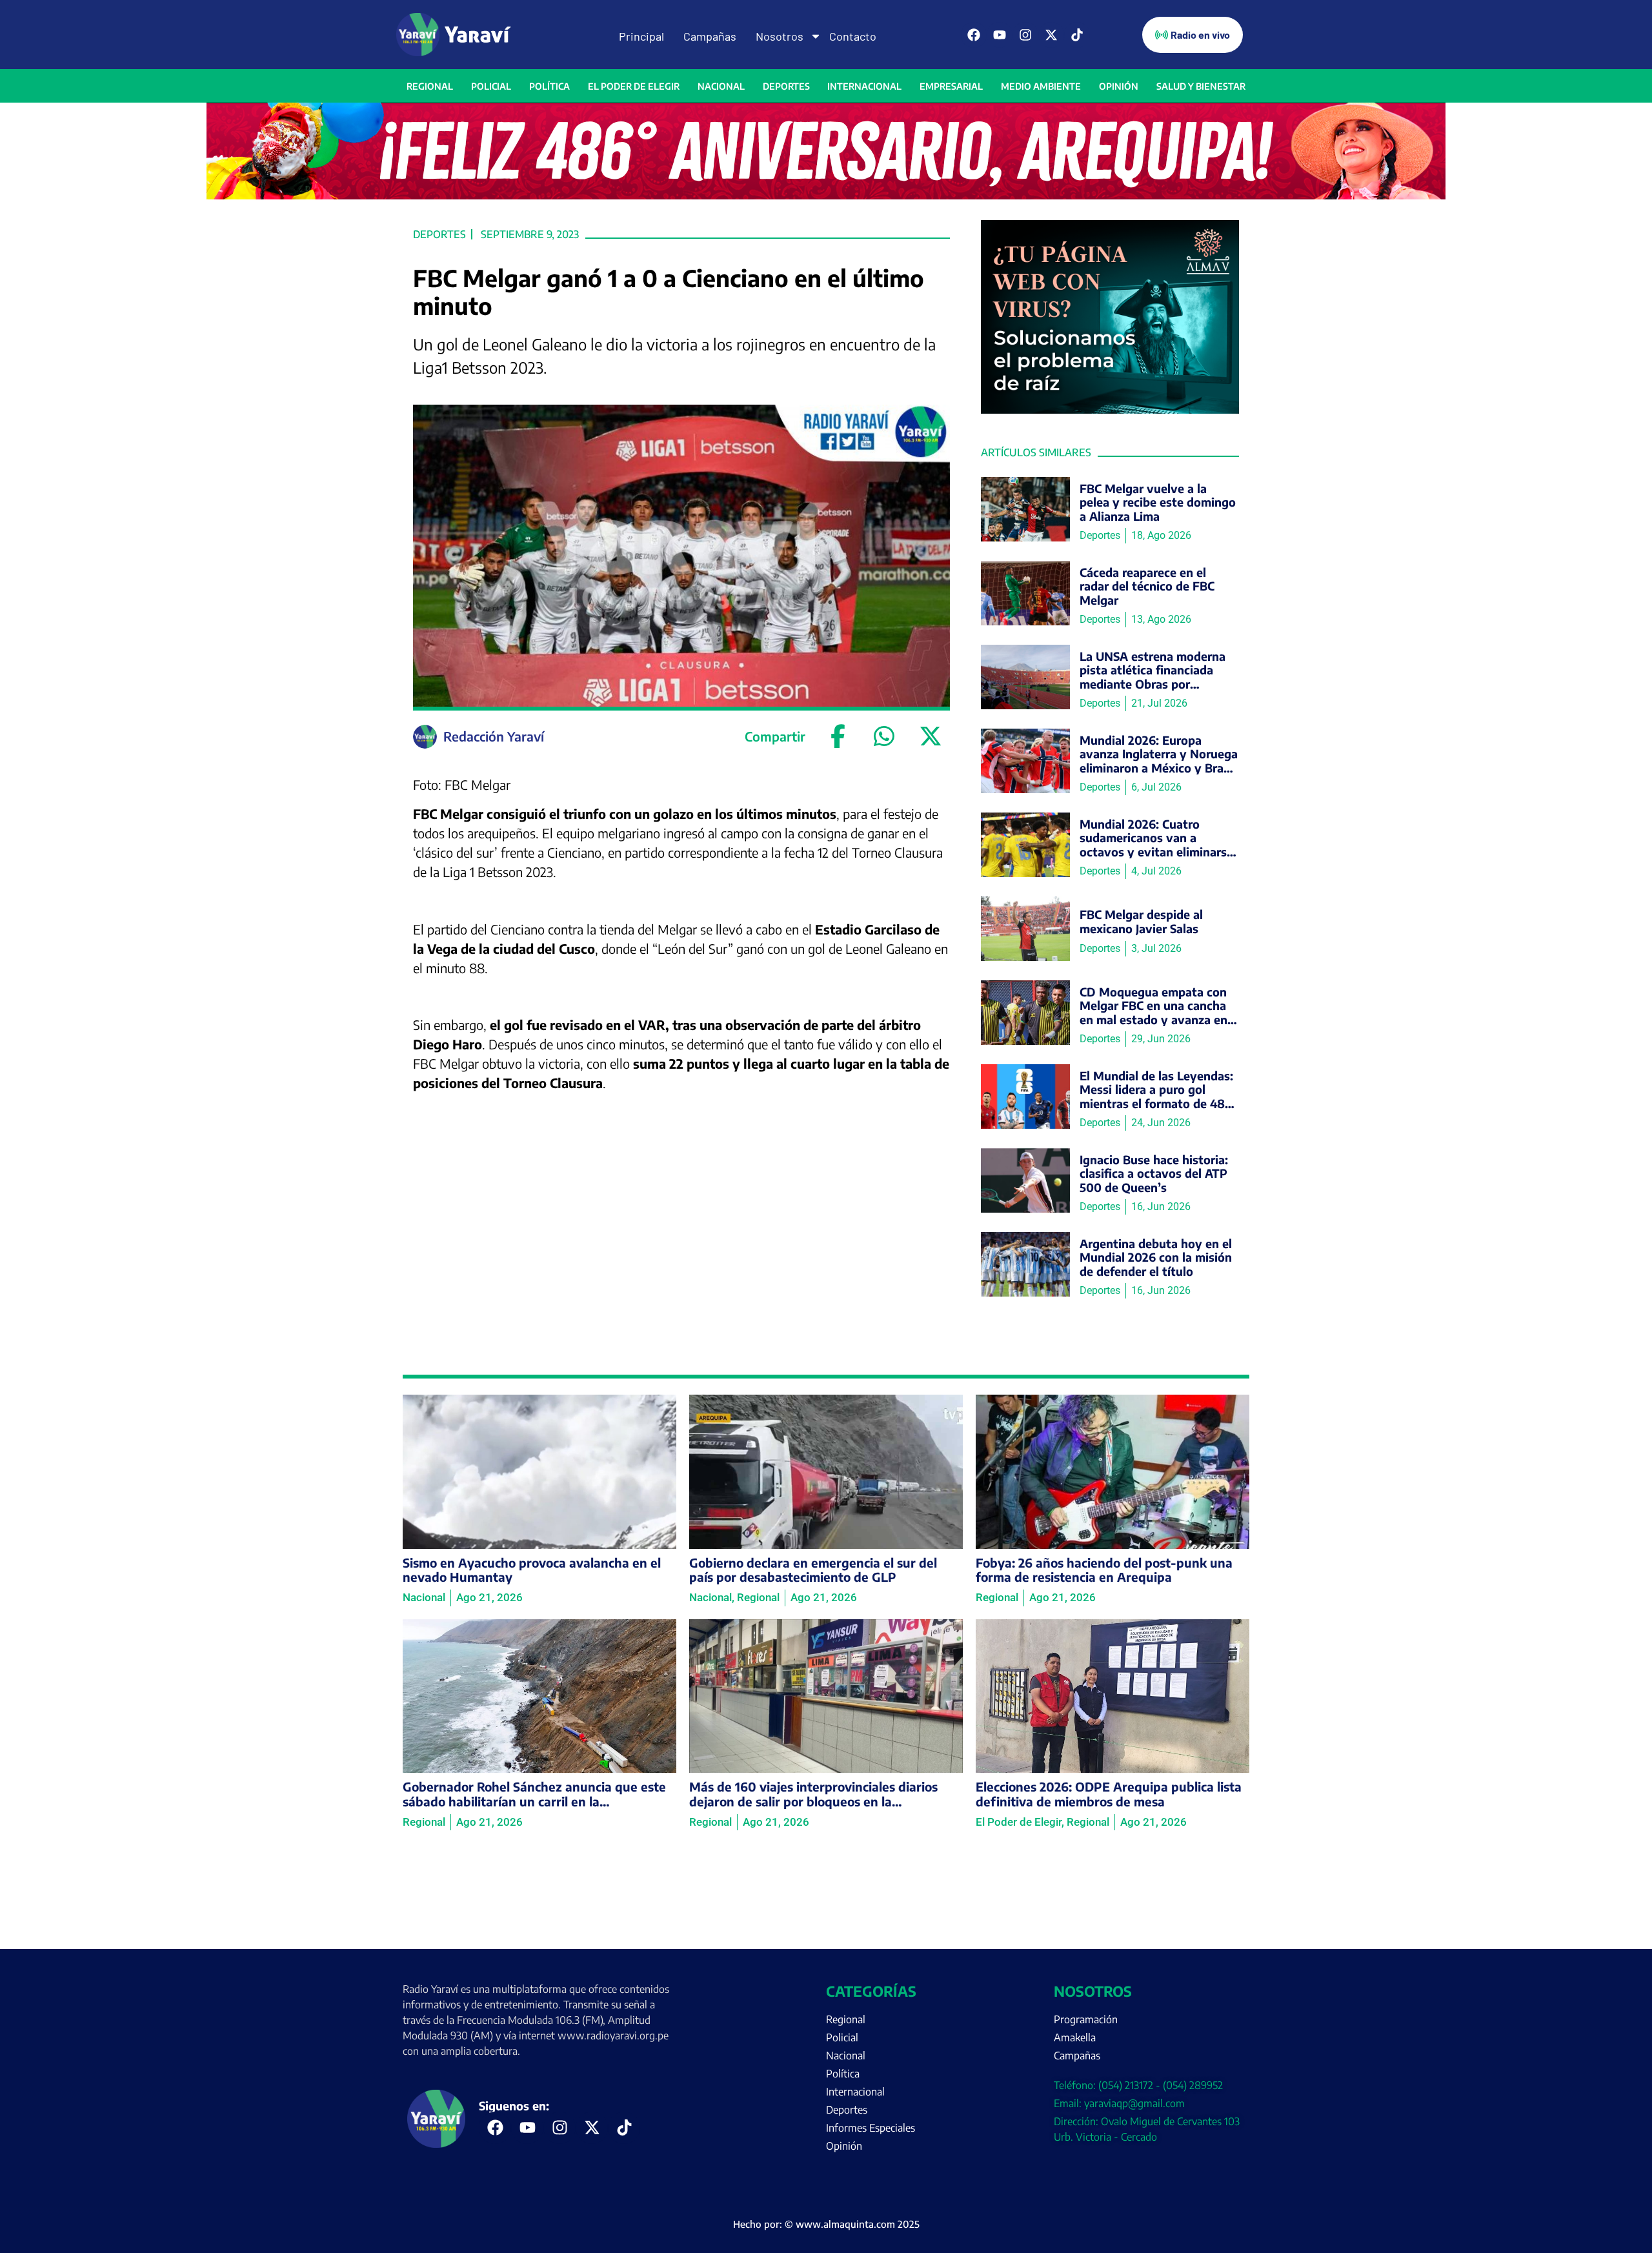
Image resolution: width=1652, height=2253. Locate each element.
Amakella (1075, 2037)
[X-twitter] (1051, 35)
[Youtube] (1000, 35)
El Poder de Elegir (634, 86)
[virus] (1110, 410)
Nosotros (780, 36)
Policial (491, 86)
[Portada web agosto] (826, 196)
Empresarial (951, 86)
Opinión (1119, 86)
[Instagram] (1025, 35)
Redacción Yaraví (494, 736)
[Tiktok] (1077, 35)
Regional (430, 86)
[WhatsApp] (884, 736)
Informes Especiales (871, 2128)
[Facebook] (974, 35)
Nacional (721, 86)
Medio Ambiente (1041, 86)
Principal (641, 36)
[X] (931, 736)
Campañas (710, 36)
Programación (1086, 2019)
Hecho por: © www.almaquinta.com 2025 (826, 2224)
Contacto (853, 36)
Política (549, 86)
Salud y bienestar (1201, 86)
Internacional (864, 86)
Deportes (786, 86)
